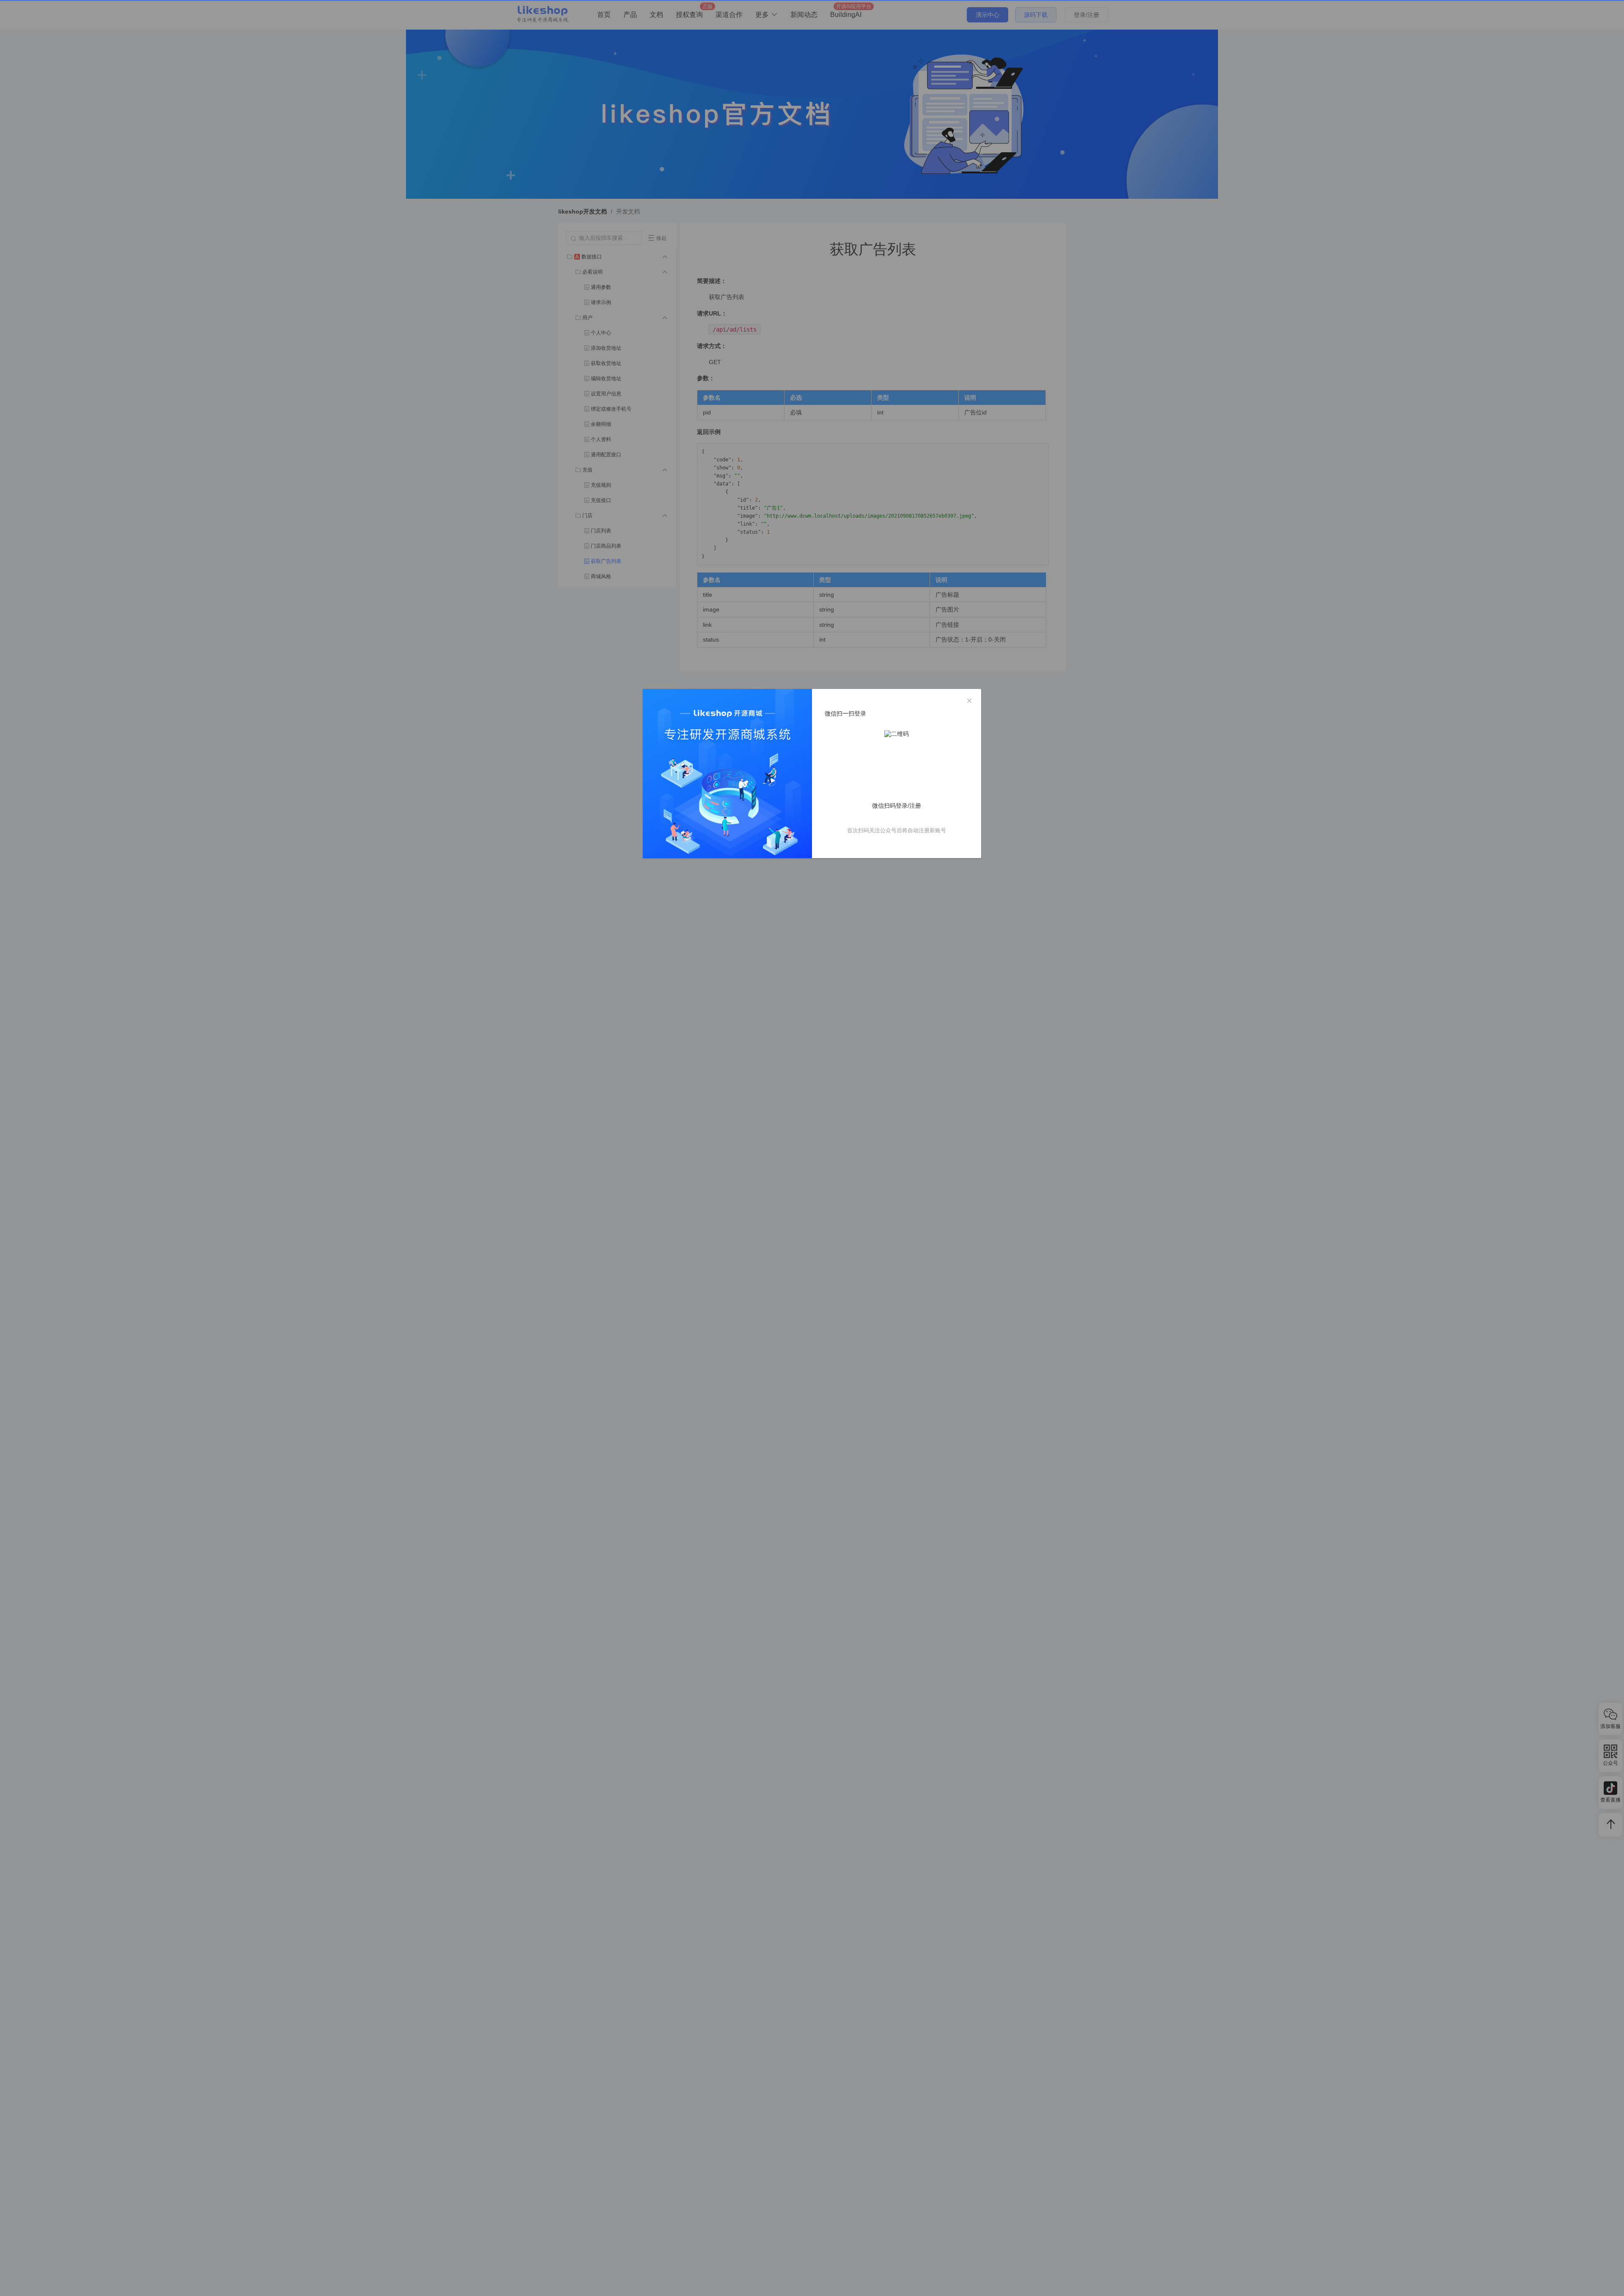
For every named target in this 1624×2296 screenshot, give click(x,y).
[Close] (969, 701)
